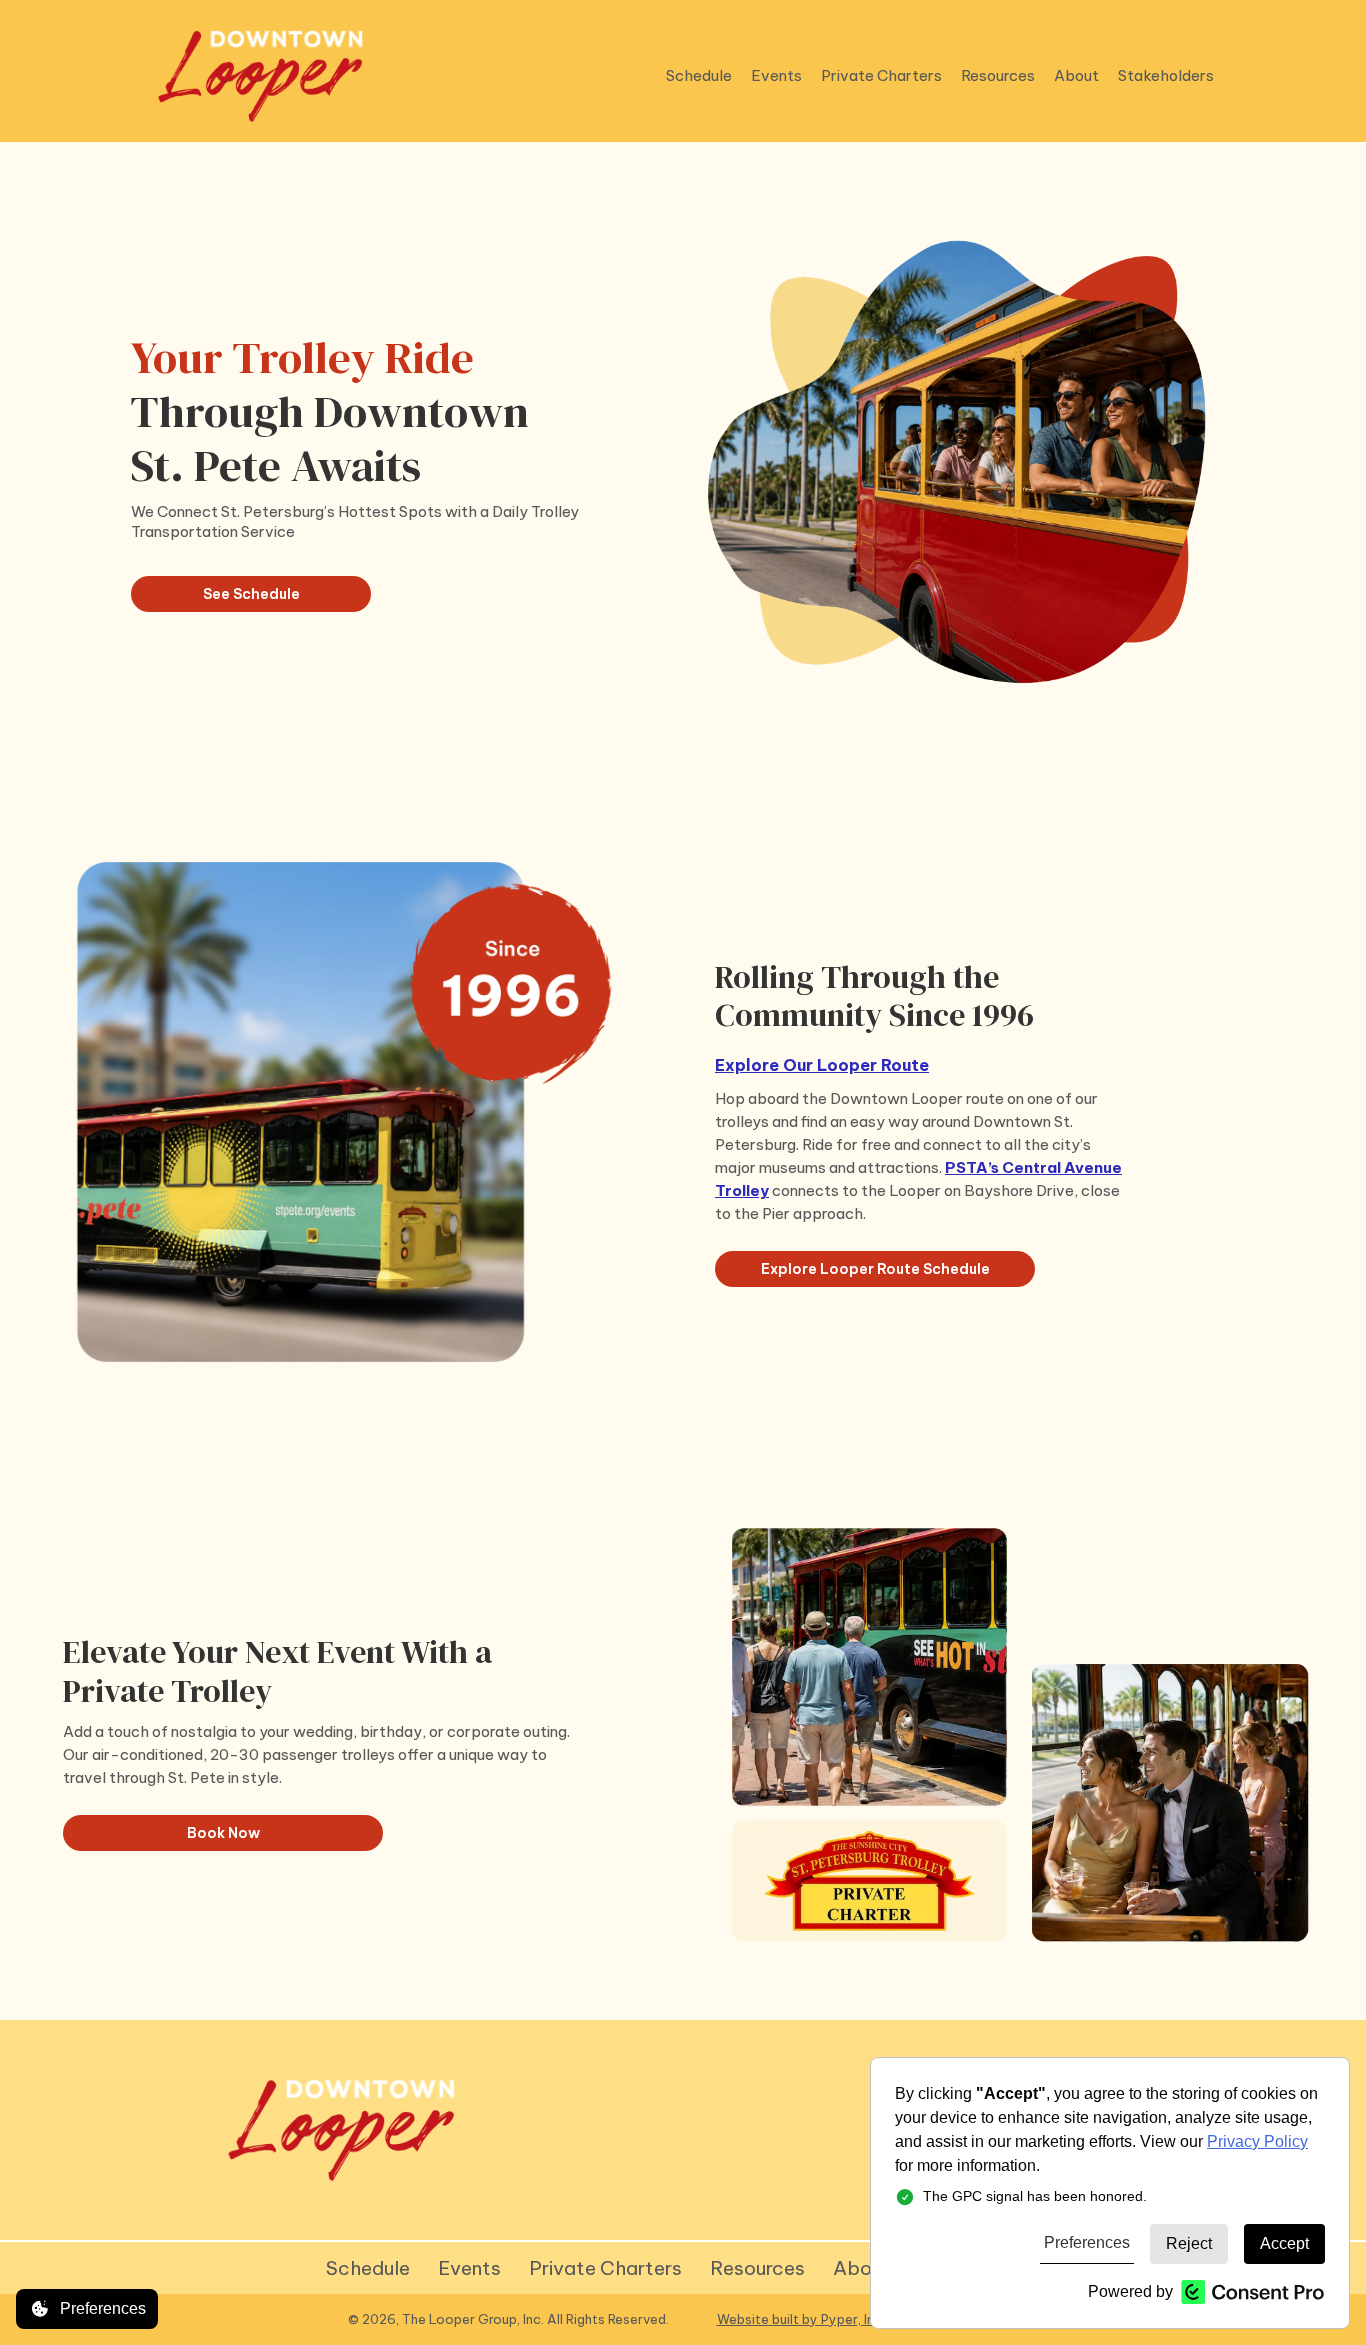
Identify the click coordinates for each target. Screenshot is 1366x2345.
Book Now (223, 1833)
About (862, 2268)
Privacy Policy (1257, 2141)
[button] (697, 76)
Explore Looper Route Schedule (875, 1269)
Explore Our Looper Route (822, 1065)
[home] (261, 76)
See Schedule (251, 594)
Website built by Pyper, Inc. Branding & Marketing (868, 2319)
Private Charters (605, 2268)
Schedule (368, 2268)
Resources (757, 2268)
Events (469, 2268)
